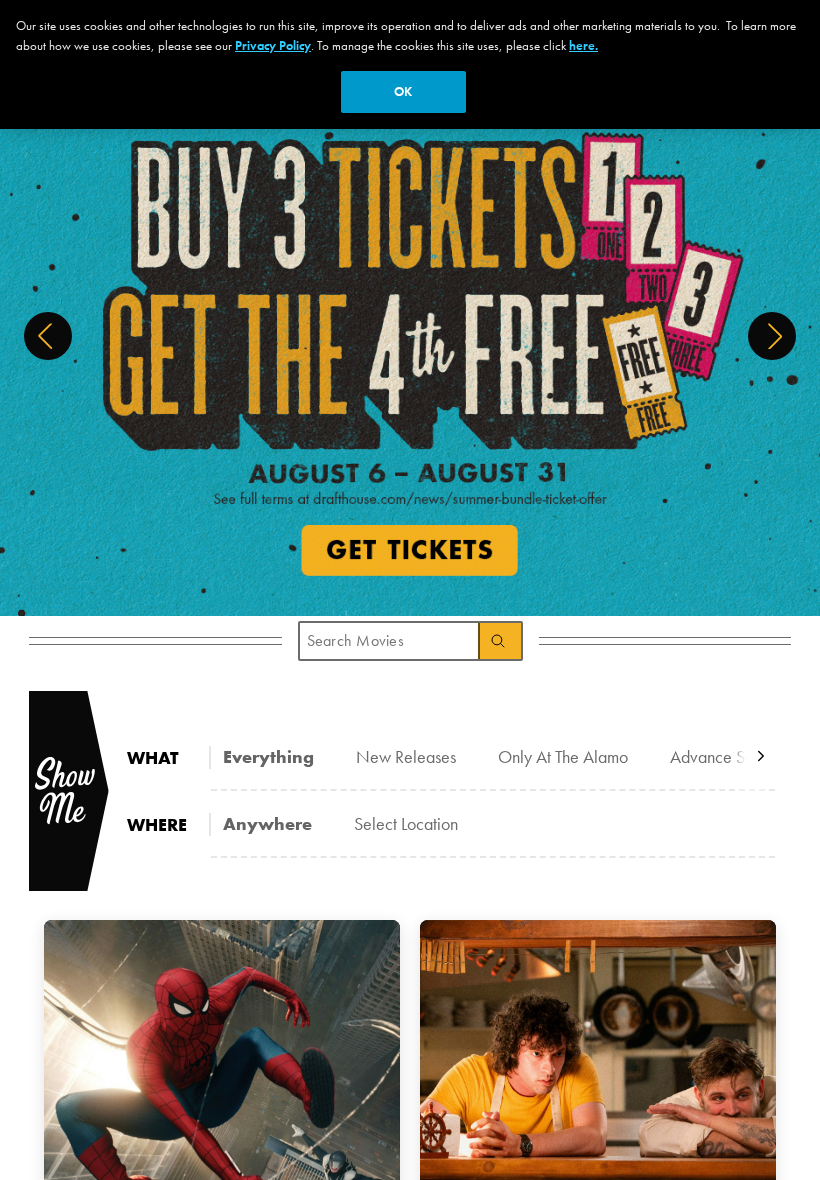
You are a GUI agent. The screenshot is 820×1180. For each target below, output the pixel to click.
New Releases (406, 756)
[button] (48, 336)
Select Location (406, 823)
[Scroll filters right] (761, 756)
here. (583, 45)
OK (403, 91)
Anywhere (267, 823)
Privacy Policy (273, 45)
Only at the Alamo (563, 756)
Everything (268, 756)
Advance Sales (721, 756)
